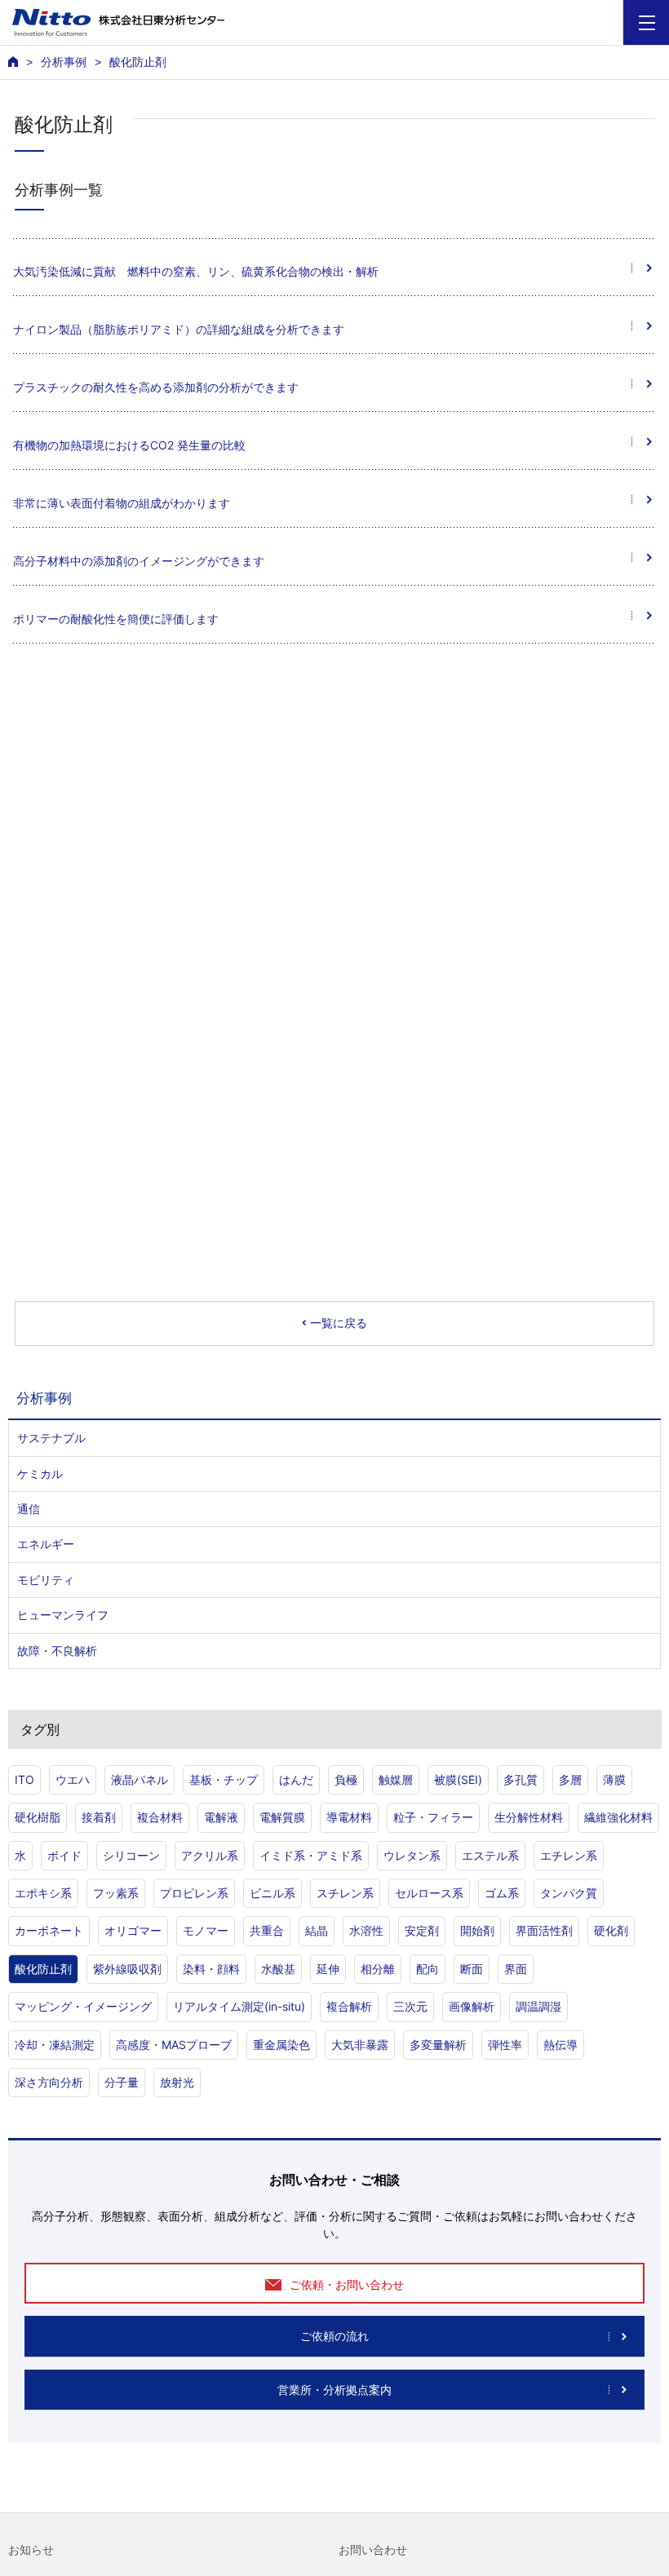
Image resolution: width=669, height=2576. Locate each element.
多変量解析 (438, 2045)
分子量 (122, 2082)
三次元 (410, 2006)
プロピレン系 (194, 1893)
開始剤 (477, 1930)
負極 (346, 1779)
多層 (570, 1779)
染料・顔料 (211, 1969)
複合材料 (160, 1817)
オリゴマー (133, 1930)
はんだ (296, 1779)
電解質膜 (282, 1817)
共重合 (267, 1930)
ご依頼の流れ (334, 2336)
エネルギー (46, 1544)
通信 (29, 1509)
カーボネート (49, 1930)
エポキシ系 (43, 1893)
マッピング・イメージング (83, 2006)
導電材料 (349, 1817)
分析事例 (64, 62)
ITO (24, 1779)
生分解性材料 (529, 1817)
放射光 (177, 2082)
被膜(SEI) (458, 1779)
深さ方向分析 (49, 2082)
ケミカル (40, 1474)
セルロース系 (429, 1893)
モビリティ (46, 1580)
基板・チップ (224, 1779)
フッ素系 (116, 1893)
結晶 (317, 1930)
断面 (472, 1969)
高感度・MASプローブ (174, 2045)
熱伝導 (560, 2045)
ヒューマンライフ (63, 1615)
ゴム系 (502, 1893)
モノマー (206, 1930)
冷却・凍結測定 (55, 2045)
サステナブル (51, 1438)
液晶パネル (140, 1779)
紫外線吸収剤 (127, 1969)
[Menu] (647, 22)
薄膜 (614, 1779)
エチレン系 (569, 1855)
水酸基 (278, 1969)
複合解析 (349, 2006)
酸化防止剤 (43, 1969)
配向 (428, 1969)
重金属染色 (281, 2045)
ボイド (64, 1855)
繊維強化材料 (618, 1817)
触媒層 (396, 1779)
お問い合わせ (373, 2550)
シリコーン (131, 1855)
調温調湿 (538, 2006)
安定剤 (422, 1930)
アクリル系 (210, 1855)
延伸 (328, 1969)
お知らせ (31, 2550)
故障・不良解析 (57, 1651)
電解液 (221, 1817)
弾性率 (505, 2045)
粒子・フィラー (433, 1817)
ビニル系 (272, 1893)
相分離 (378, 1969)
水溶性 (366, 1930)
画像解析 (472, 2006)
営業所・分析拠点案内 (334, 2390)
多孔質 (521, 1779)
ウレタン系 (412, 1855)
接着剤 (99, 1817)
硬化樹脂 (38, 1817)
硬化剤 (611, 1930)
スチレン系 (345, 1893)
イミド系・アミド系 (311, 1855)
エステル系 (490, 1855)
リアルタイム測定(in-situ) (239, 2006)
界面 (516, 1969)
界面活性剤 (544, 1930)
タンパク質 (569, 1893)
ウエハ (73, 1779)
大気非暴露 (360, 2045)
